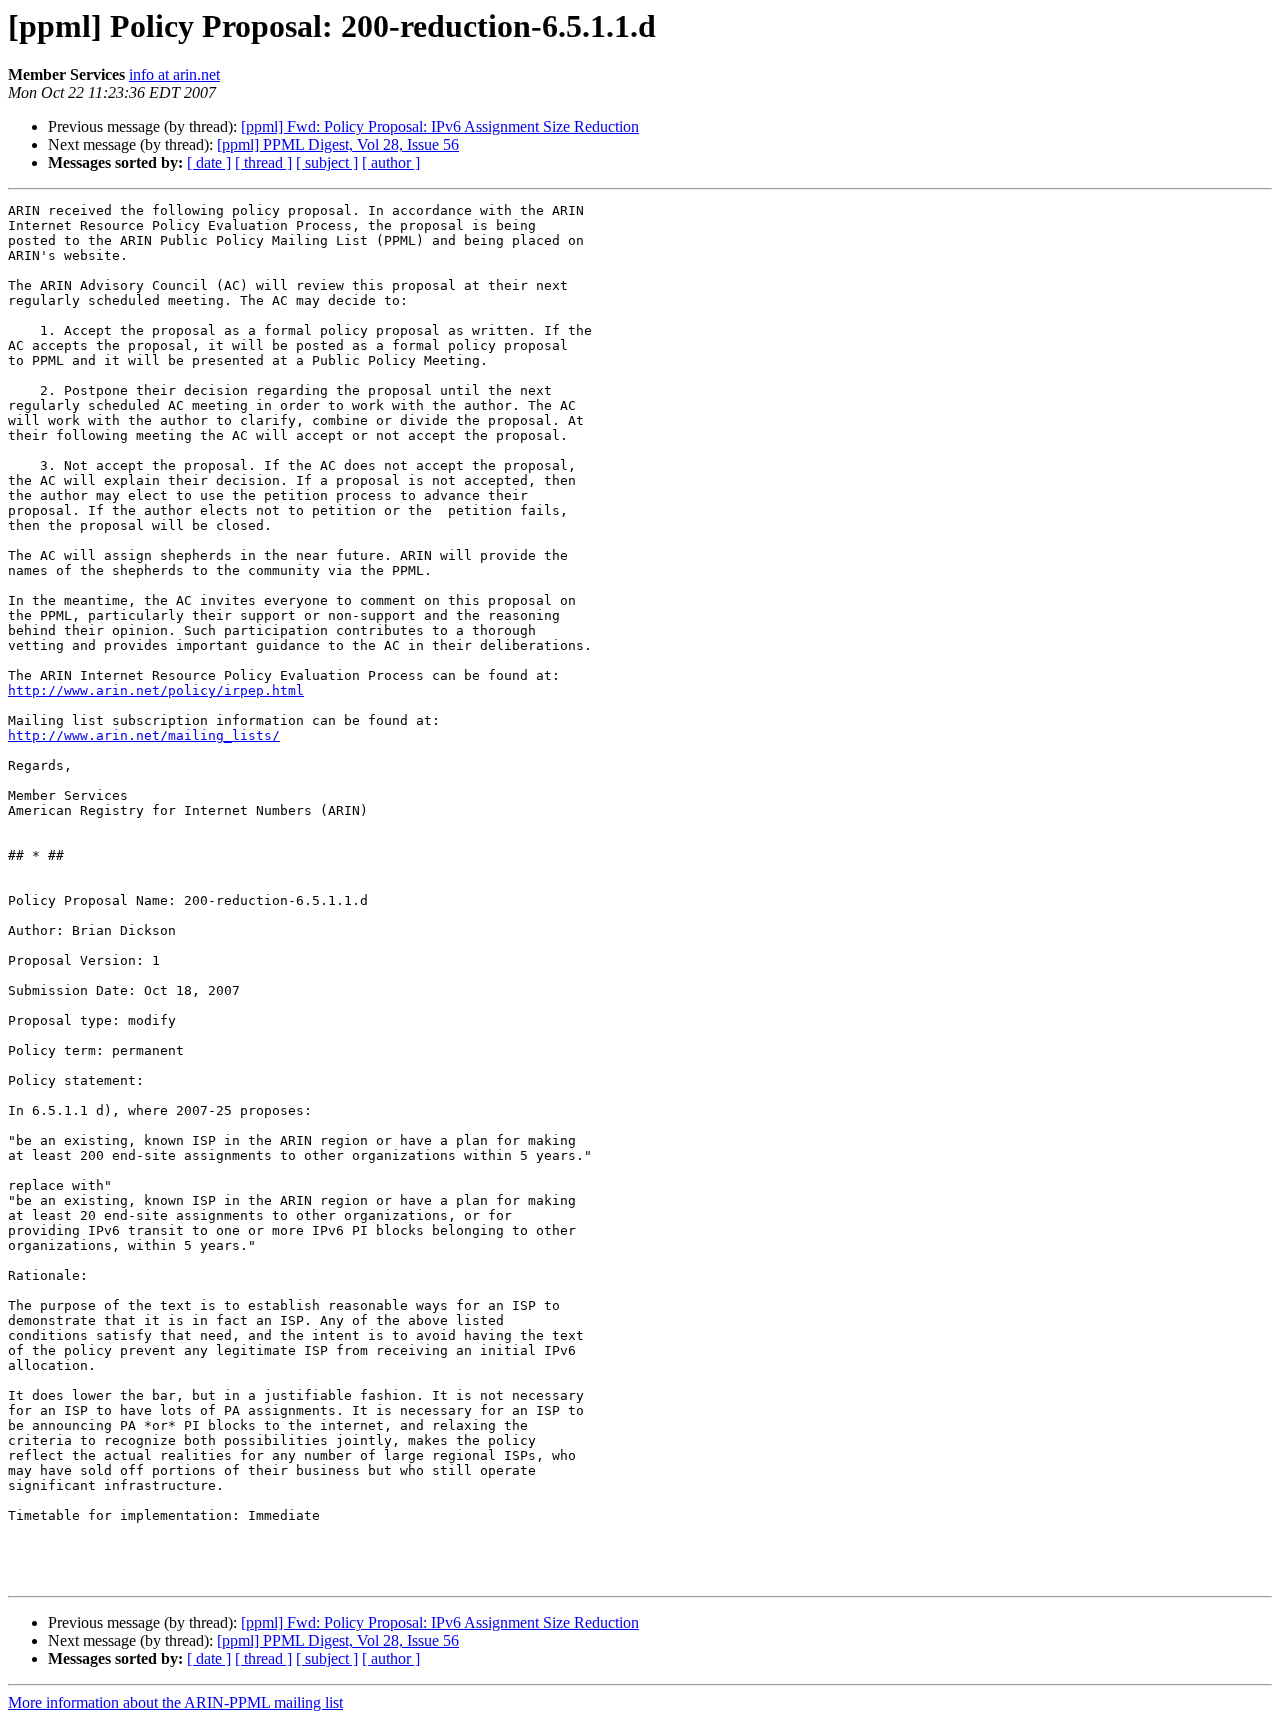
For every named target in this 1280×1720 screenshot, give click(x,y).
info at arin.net (174, 74)
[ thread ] (263, 162)
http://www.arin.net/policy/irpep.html (156, 690)
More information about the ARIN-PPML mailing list (175, 1702)
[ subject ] (327, 162)
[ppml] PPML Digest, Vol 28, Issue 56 (338, 144)
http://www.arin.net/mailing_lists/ (144, 735)
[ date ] (209, 162)
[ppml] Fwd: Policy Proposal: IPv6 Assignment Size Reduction (440, 126)
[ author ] (391, 162)
